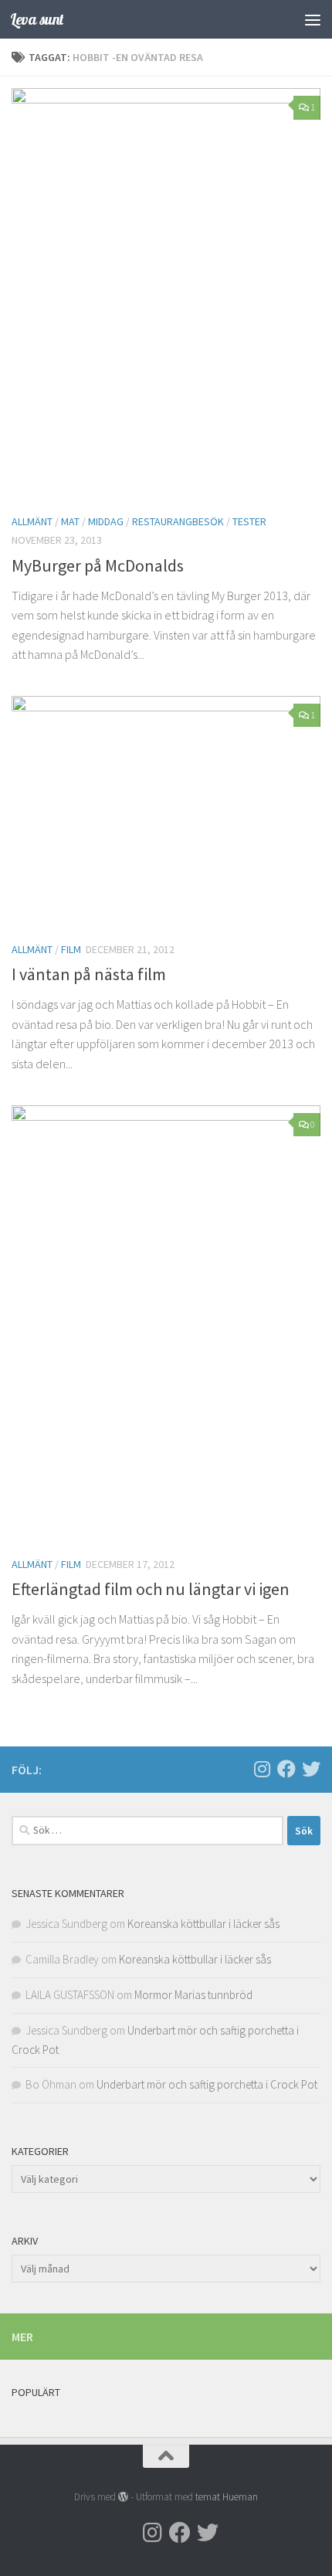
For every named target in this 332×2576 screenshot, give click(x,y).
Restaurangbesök (178, 521)
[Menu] (313, 19)
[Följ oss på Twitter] (311, 1769)
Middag (106, 521)
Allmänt (32, 521)
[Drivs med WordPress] (123, 2497)
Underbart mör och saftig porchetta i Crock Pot (207, 2084)
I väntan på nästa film (89, 974)
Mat (70, 521)
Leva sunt (37, 19)
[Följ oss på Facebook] (286, 1769)
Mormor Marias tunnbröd (193, 1995)
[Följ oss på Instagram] (262, 1769)
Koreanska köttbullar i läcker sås (203, 1924)
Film (71, 949)
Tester (249, 521)
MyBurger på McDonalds (98, 565)
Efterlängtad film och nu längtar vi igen (151, 1589)
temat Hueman (227, 2497)
